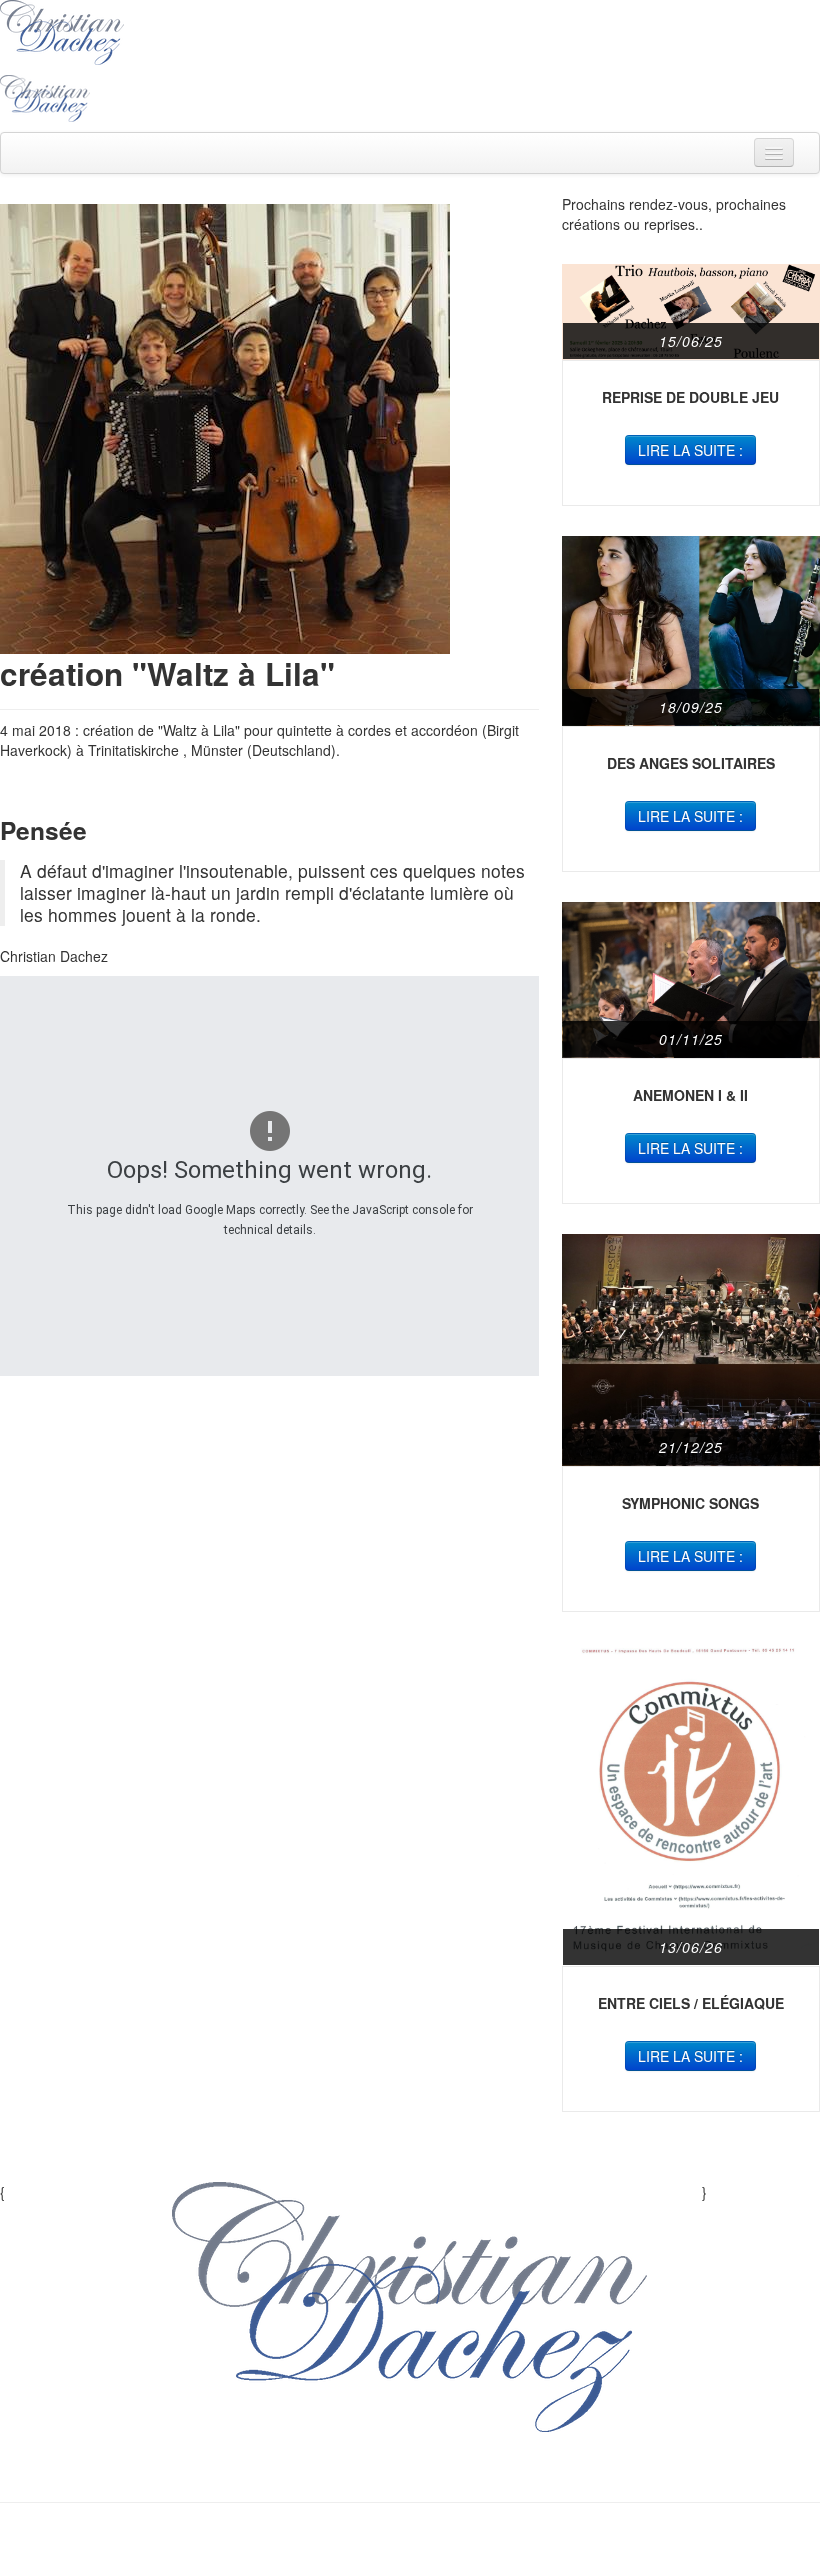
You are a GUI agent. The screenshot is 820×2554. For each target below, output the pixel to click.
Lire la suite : (690, 450)
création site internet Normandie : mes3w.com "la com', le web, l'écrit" (410, 2534)
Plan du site (319, 2472)
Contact (513, 2472)
